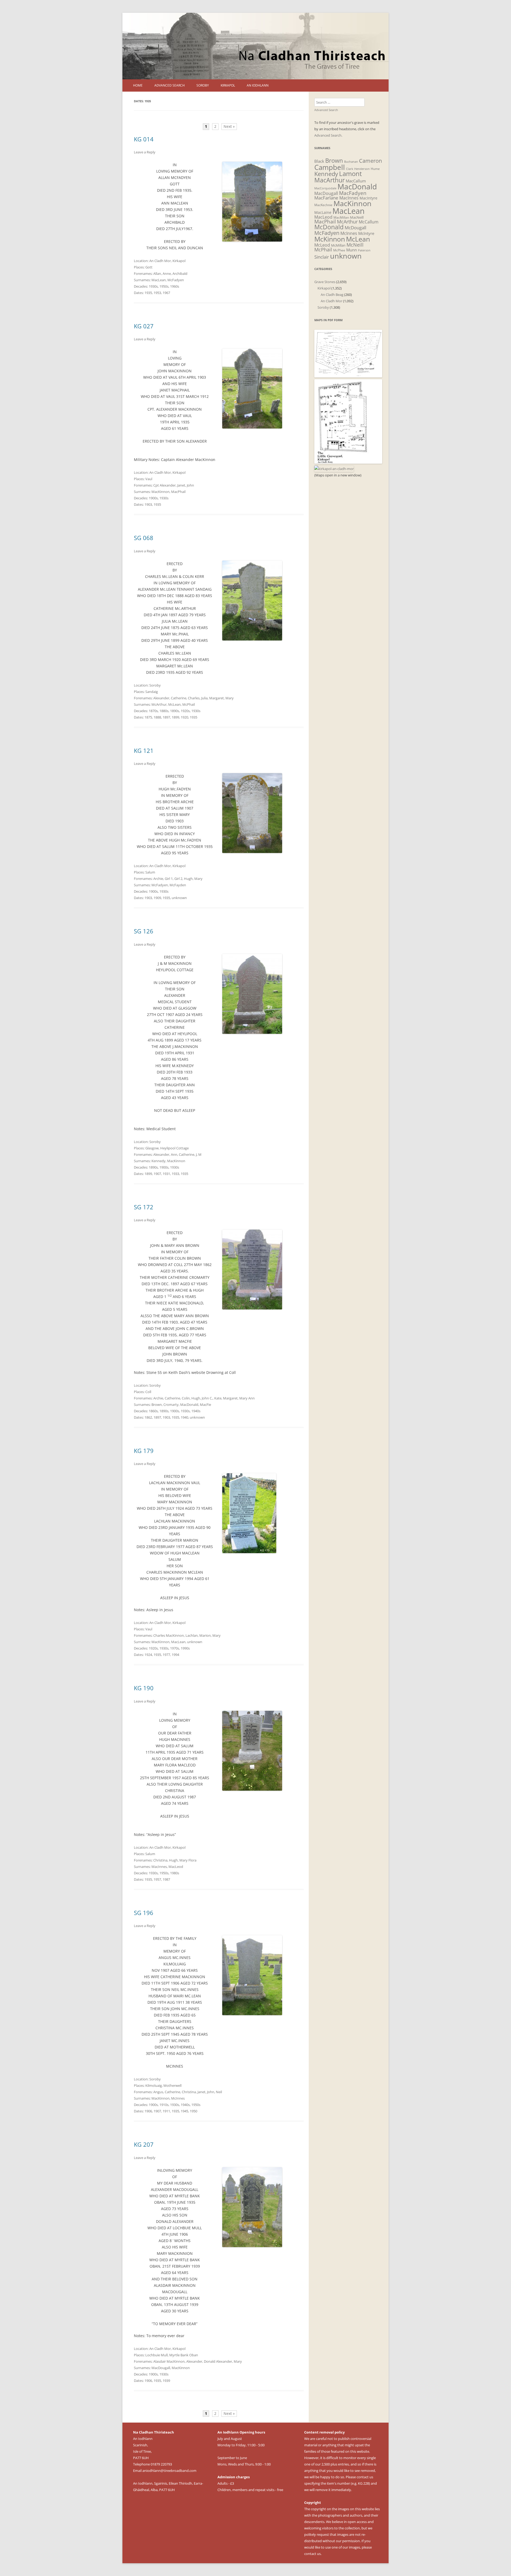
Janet (181, 485)
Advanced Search (170, 85)
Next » (229, 126)
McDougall (355, 228)
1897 (166, 717)
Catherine (179, 698)
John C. (207, 1398)
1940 (184, 1417)
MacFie (205, 1405)
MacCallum (356, 181)
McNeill (355, 245)
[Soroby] (348, 376)
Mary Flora (188, 1860)
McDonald (329, 227)
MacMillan (341, 217)
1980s (175, 1873)
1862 (148, 1417)
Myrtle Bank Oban (184, 2355)
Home (138, 85)
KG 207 (144, 2144)
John (190, 485)
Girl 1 (169, 879)
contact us (365, 2477)
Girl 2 (178, 879)
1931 (166, 1174)
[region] (256, 46)
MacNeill (357, 217)
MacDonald (189, 1405)
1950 (193, 2111)
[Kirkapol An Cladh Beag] (348, 462)
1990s (185, 1648)
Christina (160, 1860)
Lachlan (192, 1635)
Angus (158, 2092)
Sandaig (152, 692)
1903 (148, 504)
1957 (157, 1879)
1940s (196, 1411)
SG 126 (144, 931)
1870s (153, 711)
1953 (157, 293)
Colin (186, 1398)
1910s (164, 2105)
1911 (166, 2111)
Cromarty (171, 1405)
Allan (157, 273)
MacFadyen (353, 193)
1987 (166, 1879)
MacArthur (329, 180)
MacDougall (161, 2368)
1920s (185, 711)
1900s (153, 498)
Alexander (161, 698)
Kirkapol (228, 85)
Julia (204, 698)
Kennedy (158, 1161)
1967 (166, 293)
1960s (175, 286)
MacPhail (178, 492)
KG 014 (144, 139)
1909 (157, 898)
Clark (350, 169)
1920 (184, 717)
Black (319, 161)
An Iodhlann (258, 85)
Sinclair (322, 257)
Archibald (180, 273)
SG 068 (144, 538)
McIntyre (366, 233)
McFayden (178, 885)
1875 (148, 717)
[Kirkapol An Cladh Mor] (334, 469)
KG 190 (144, 1688)
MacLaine (323, 212)
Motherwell (172, 2085)
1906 (148, 2111)
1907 (157, 1174)
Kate (218, 1398)
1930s (153, 286)
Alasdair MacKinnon (169, 2361)
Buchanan (351, 162)
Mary (230, 698)
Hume (375, 169)
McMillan (338, 245)
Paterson (364, 250)
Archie (158, 879)
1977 (166, 1655)
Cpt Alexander (164, 485)
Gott (149, 267)
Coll (148, 1392)
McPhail (189, 704)
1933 (175, 1174)
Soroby (203, 85)
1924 (148, 1655)
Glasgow (152, 1148)
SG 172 (144, 1207)
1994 (175, 1655)
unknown (179, 898)
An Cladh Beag (332, 295)
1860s (153, 1411)
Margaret (217, 698)
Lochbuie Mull (156, 2355)
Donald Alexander (218, 2361)
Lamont (351, 174)
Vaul (149, 479)
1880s (164, 711)
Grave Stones (325, 282)
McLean (174, 704)
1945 (184, 2111)
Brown (157, 1405)
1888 (157, 717)
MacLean (159, 280)
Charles (194, 698)
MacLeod (176, 1867)
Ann (174, 1154)
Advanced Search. (328, 135)
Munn (352, 250)
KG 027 (144, 326)
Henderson (362, 169)
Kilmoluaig (154, 2085)
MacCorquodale (325, 188)
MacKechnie (323, 205)
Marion (205, 1635)
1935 (148, 293)
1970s (175, 1648)
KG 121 (144, 750)
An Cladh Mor (160, 261)
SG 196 (144, 1913)
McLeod (322, 245)
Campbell (330, 167)
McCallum (369, 222)
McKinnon (330, 239)
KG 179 (144, 1451)
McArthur (159, 704)
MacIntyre (368, 198)
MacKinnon (160, 492)
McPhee (339, 250)
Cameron (370, 161)
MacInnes (159, 1867)
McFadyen (176, 280)
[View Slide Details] (256, 46)
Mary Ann (247, 1398)
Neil (219, 2092)
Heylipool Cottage (174, 1148)
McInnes (178, 2098)
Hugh (188, 879)
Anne (167, 273)
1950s (164, 286)
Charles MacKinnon (169, 1635)
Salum (150, 872)
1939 (166, 2381)
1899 (175, 717)
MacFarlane (326, 198)
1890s (175, 711)
